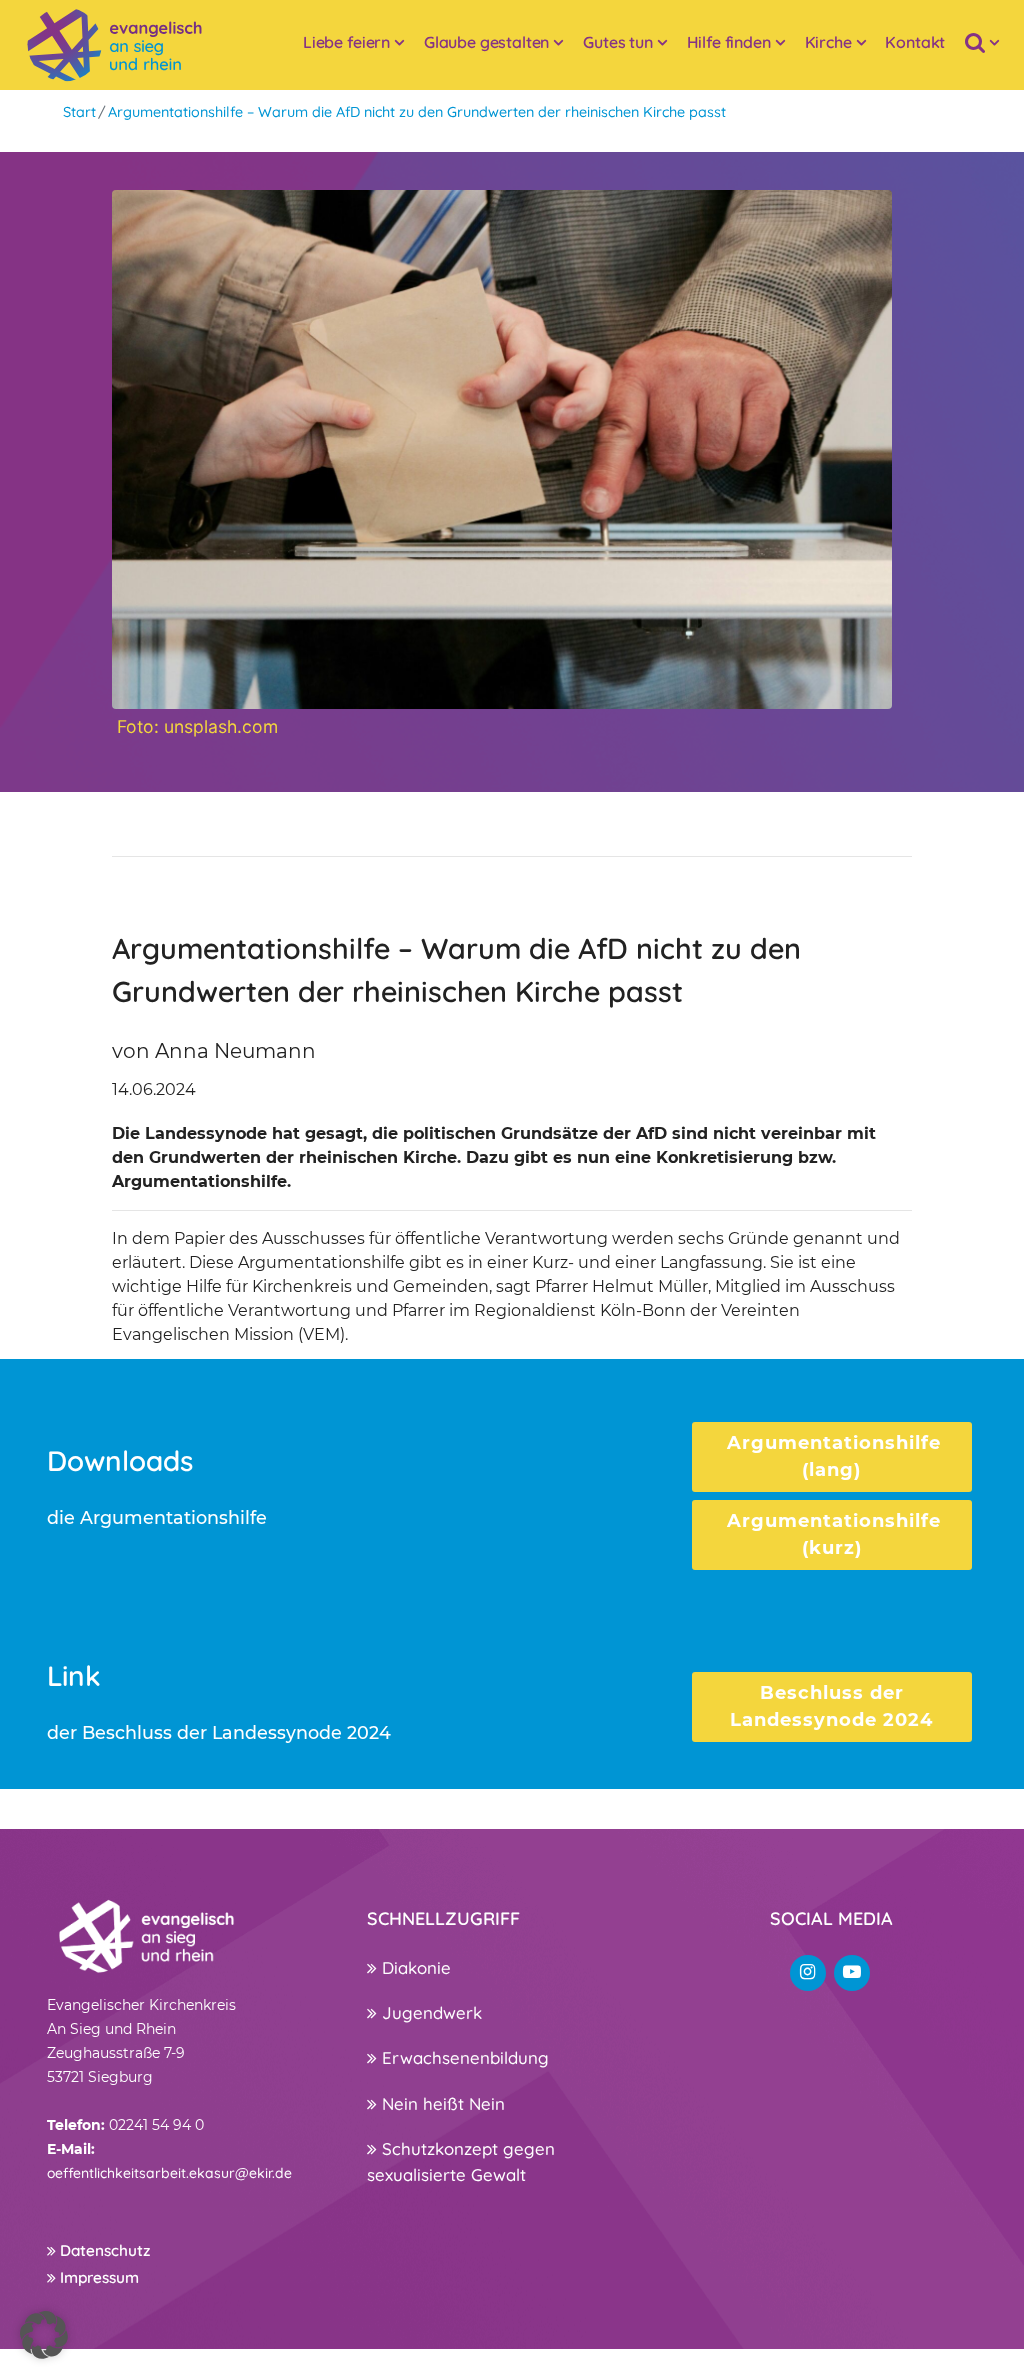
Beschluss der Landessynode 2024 (831, 1706)
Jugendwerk (429, 2012)
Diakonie (414, 1967)
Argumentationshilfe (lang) (834, 1456)
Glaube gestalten (486, 42)
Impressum (97, 2277)
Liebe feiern (346, 42)
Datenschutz (103, 2250)
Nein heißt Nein (441, 2103)
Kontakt (915, 42)
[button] (44, 2335)
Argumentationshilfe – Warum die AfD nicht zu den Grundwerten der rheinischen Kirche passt (417, 112)
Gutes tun (618, 42)
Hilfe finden (729, 42)
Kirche (828, 42)
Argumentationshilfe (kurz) (834, 1534)
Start (79, 112)
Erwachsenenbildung (463, 2057)
